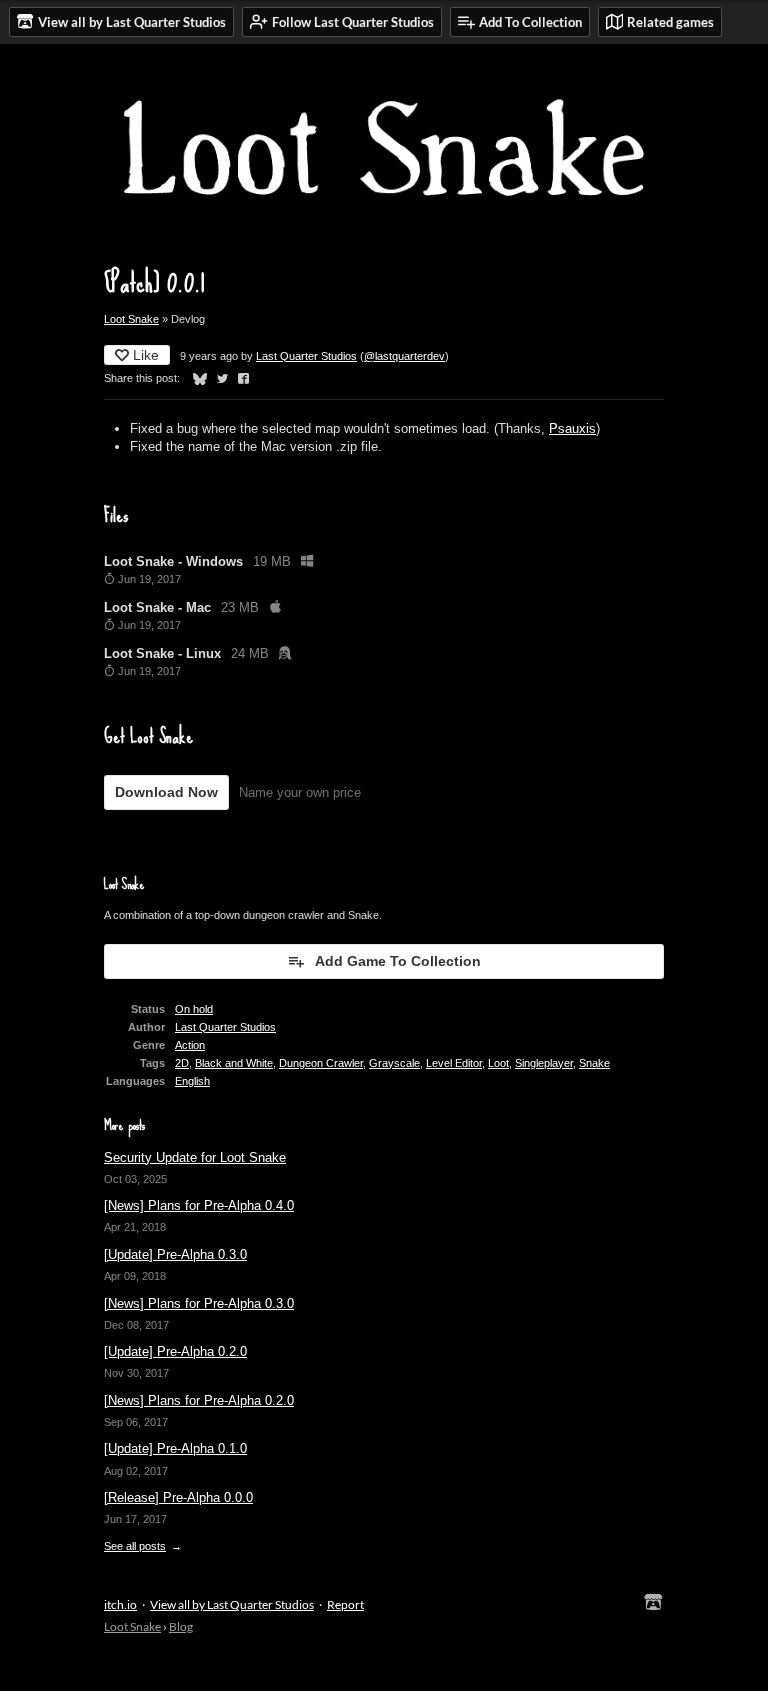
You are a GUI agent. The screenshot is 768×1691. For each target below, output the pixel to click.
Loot (498, 1063)
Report (345, 1604)
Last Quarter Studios (306, 356)
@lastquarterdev (404, 356)
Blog (181, 1626)
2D (182, 1063)
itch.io (120, 1604)
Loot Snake (131, 319)
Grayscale (394, 1063)
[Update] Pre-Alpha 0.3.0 (175, 1254)
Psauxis (572, 428)
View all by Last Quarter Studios (232, 1604)
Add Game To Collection (398, 961)
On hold (194, 1009)
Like (146, 355)
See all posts (135, 1546)
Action (190, 1045)
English (192, 1081)
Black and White (234, 1063)
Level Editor (454, 1063)
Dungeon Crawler (321, 1063)
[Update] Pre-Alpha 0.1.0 (175, 1448)
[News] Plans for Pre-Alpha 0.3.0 (199, 1303)
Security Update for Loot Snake (195, 1157)
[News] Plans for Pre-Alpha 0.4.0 (199, 1205)
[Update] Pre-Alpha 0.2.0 (175, 1351)
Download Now (166, 792)
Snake (594, 1063)
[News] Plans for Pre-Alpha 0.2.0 (199, 1400)
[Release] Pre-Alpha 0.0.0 (178, 1497)
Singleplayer (544, 1063)
